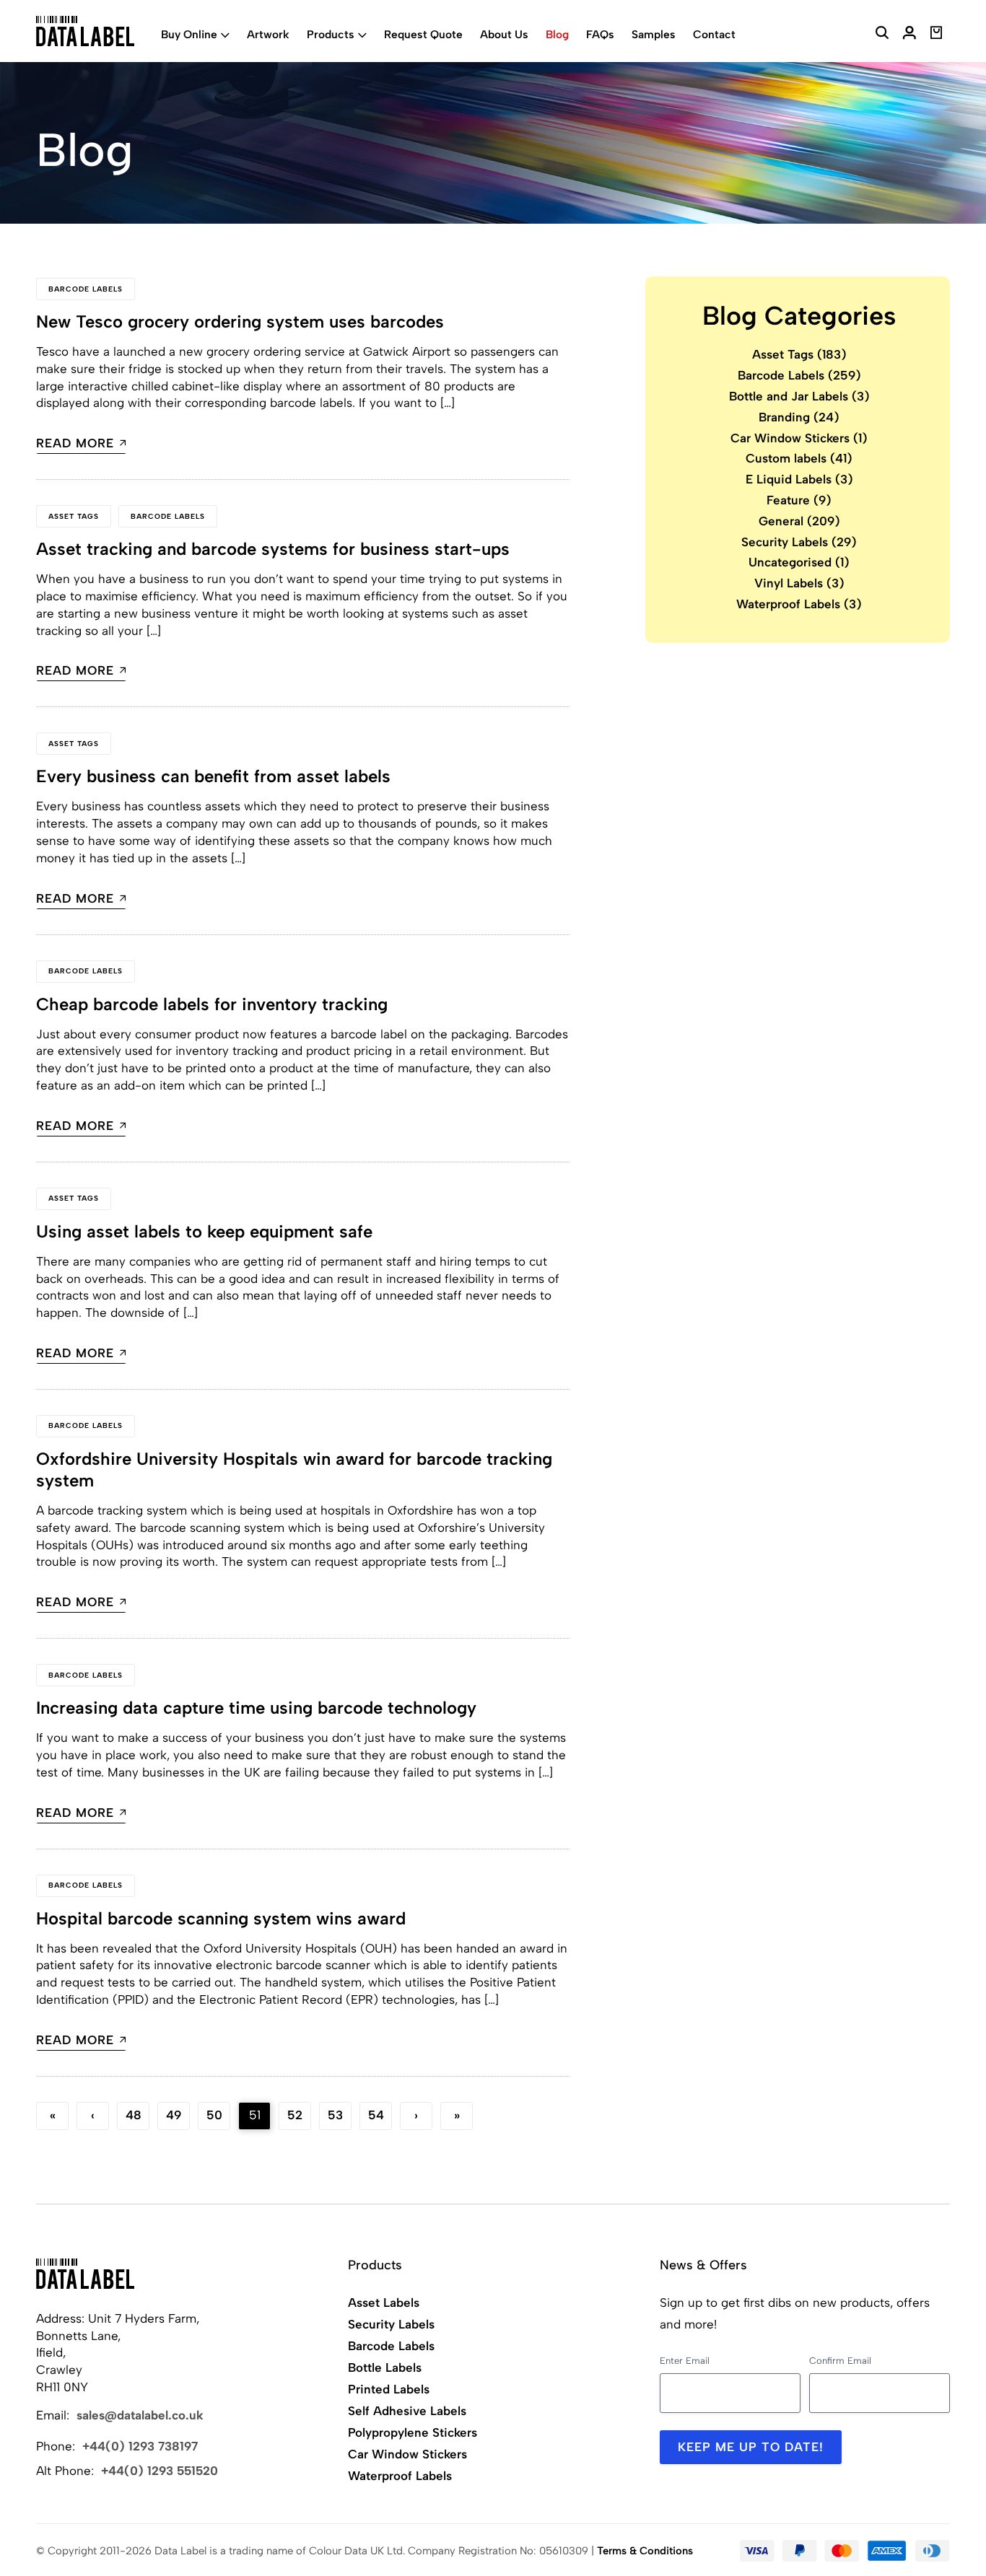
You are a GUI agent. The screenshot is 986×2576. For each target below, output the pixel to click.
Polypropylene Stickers (413, 2432)
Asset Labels (384, 2303)
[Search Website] (882, 35)
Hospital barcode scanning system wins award (221, 1918)
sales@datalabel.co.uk (140, 2415)
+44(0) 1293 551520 (160, 2471)
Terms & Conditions (645, 2551)
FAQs (600, 34)
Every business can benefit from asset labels (213, 776)
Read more (75, 444)
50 (214, 2115)
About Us (504, 34)
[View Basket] (937, 35)
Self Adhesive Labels (407, 2411)
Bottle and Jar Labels (799, 396)
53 (335, 2115)
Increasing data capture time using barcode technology (256, 1708)
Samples (654, 34)
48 (134, 2115)
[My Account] (909, 35)
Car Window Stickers (799, 437)
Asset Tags (74, 516)
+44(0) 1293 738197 (140, 2446)
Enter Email (685, 2361)
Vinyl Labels (799, 583)
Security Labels (799, 541)
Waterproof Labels (799, 604)
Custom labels (799, 458)
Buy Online (189, 34)
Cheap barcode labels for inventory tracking (212, 1004)
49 (174, 2115)
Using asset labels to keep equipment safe (204, 1231)
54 (376, 2115)
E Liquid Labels (799, 479)
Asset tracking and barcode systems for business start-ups (273, 549)
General (799, 520)
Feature (799, 500)
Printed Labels (389, 2389)
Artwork (268, 34)
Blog (557, 34)
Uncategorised (799, 562)
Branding (799, 416)
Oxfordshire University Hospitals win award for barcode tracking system (294, 1469)
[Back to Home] (85, 2274)
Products (331, 34)
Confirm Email (840, 2361)
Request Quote (423, 34)
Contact (714, 34)
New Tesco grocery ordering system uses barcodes (240, 321)
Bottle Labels (385, 2367)
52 (295, 2115)
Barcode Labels (86, 289)
